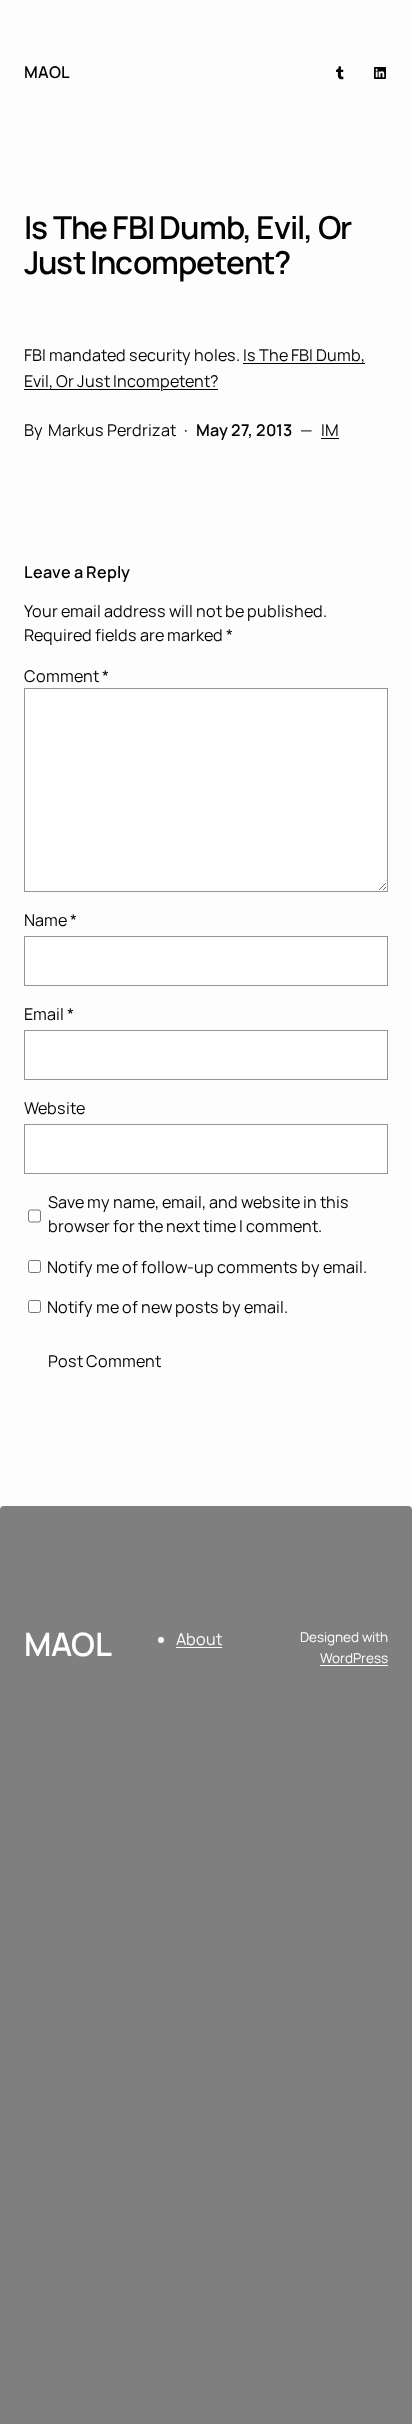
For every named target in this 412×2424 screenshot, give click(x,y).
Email (49, 1014)
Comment (66, 676)
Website (54, 1108)
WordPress (354, 1658)
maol (47, 72)
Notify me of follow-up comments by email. (207, 1267)
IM (330, 430)
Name (50, 920)
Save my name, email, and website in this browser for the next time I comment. (198, 1214)
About (199, 1639)
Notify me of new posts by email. (167, 1307)
